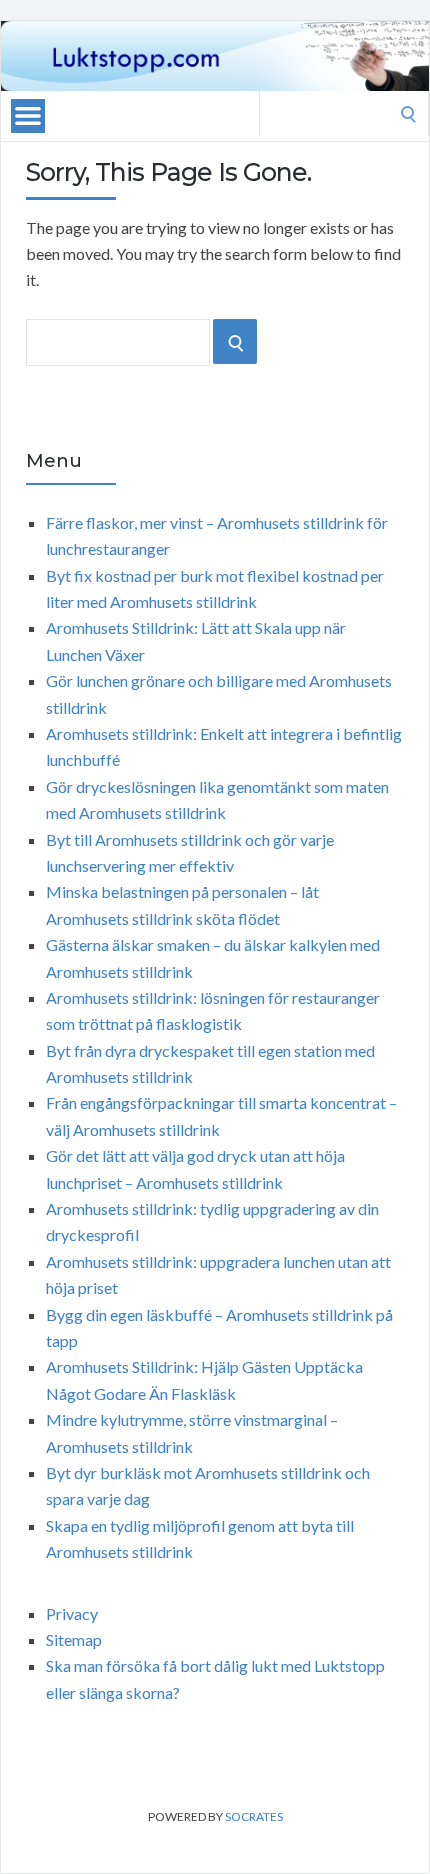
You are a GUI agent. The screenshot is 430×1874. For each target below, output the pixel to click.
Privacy (72, 1613)
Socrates (254, 1816)
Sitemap (74, 1639)
